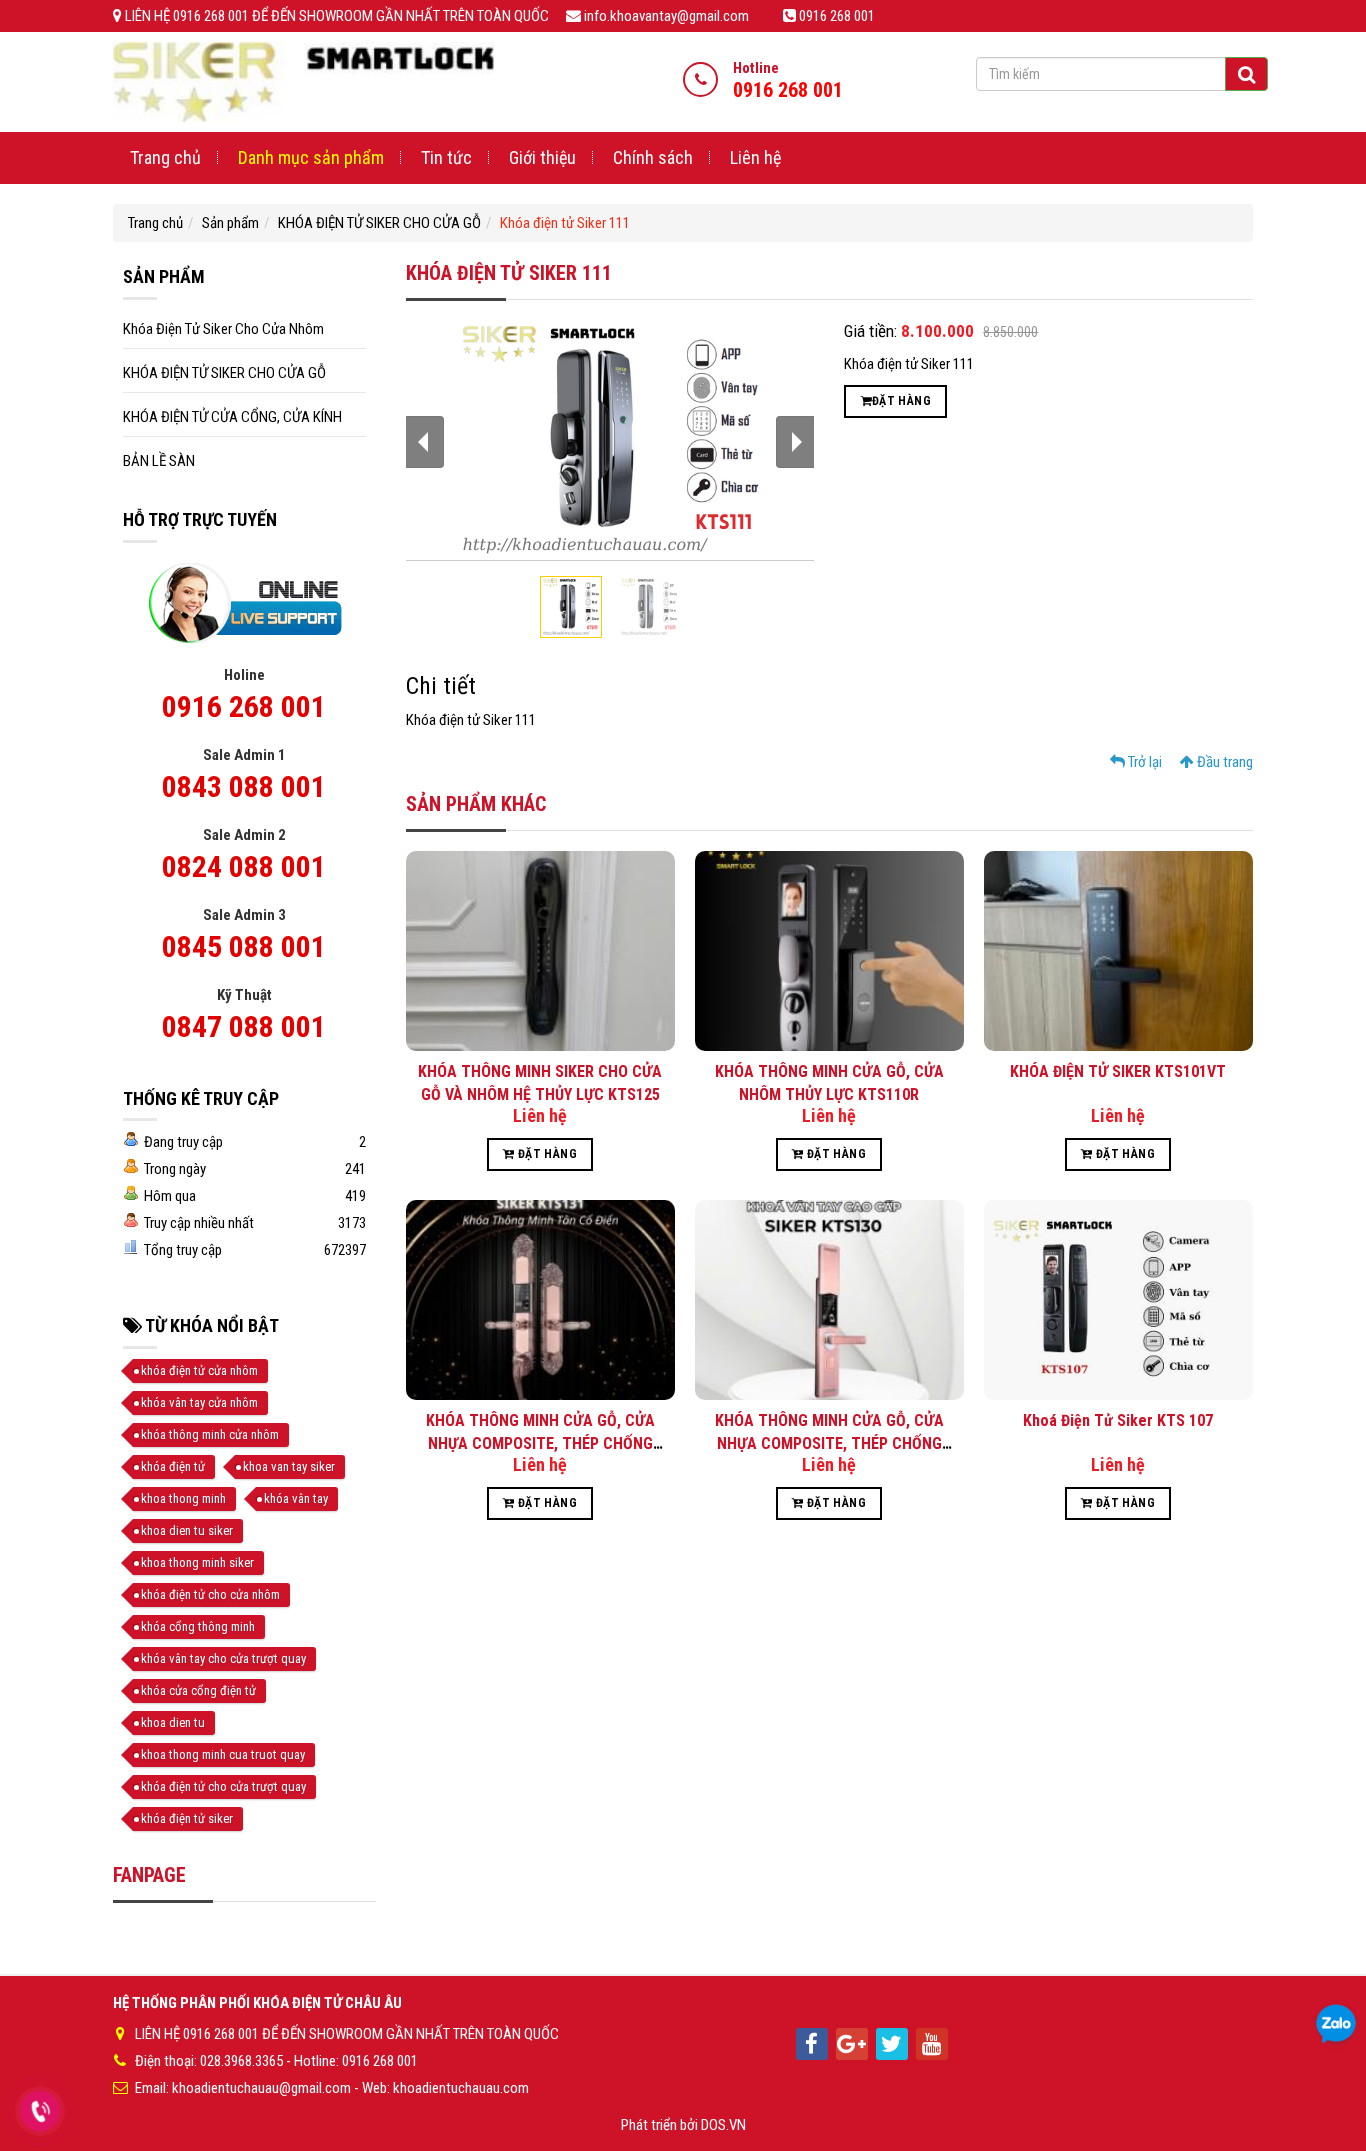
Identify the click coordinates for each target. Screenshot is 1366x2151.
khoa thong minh (183, 1498)
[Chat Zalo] (1336, 2025)
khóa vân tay (296, 1498)
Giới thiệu (542, 157)
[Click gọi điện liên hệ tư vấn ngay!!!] (40, 2111)
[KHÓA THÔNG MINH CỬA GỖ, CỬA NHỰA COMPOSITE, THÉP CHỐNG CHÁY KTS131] (540, 1299)
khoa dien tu (173, 1722)
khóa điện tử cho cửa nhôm (210, 1594)
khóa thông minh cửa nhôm (210, 1434)
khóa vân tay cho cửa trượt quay (223, 1658)
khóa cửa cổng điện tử (198, 1690)
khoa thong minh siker (197, 1562)
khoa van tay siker (289, 1466)
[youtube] (932, 2044)
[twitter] (892, 2044)
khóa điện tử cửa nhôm (199, 1370)
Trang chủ (165, 157)
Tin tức (446, 157)
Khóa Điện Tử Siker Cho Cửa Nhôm (223, 329)
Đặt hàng (901, 401)
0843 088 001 (244, 786)
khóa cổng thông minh (198, 1626)
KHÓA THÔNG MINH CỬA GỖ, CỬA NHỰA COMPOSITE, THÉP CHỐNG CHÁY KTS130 (829, 1443)
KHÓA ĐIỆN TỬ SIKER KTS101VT (1118, 1071)
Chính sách (653, 157)
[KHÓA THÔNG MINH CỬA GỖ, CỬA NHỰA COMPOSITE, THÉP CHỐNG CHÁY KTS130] (829, 1299)
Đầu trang (1223, 762)
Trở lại (1143, 762)
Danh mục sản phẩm (311, 157)
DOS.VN (723, 2125)
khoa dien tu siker (187, 1530)
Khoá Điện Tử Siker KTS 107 (1118, 1420)
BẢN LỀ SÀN (159, 461)
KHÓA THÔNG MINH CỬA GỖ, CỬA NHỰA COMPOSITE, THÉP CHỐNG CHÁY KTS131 (540, 1443)
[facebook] (812, 2044)
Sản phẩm (230, 223)
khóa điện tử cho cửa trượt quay (223, 1786)
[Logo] (303, 81)
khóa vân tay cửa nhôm (199, 1402)
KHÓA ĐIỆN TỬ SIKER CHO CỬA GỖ (379, 223)
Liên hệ (755, 157)
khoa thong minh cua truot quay (223, 1754)
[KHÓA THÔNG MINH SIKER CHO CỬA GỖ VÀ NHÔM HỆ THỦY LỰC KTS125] (540, 950)
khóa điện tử (173, 1466)
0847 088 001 (244, 1026)
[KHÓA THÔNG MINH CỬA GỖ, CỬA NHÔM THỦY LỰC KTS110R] (829, 950)
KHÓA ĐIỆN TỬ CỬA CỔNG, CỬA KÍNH (232, 417)
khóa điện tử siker (187, 1818)
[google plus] (852, 2044)
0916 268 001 (244, 706)
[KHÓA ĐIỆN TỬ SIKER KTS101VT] (1118, 950)
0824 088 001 (244, 866)
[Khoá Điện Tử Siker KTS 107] (1118, 1299)
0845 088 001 (244, 946)
